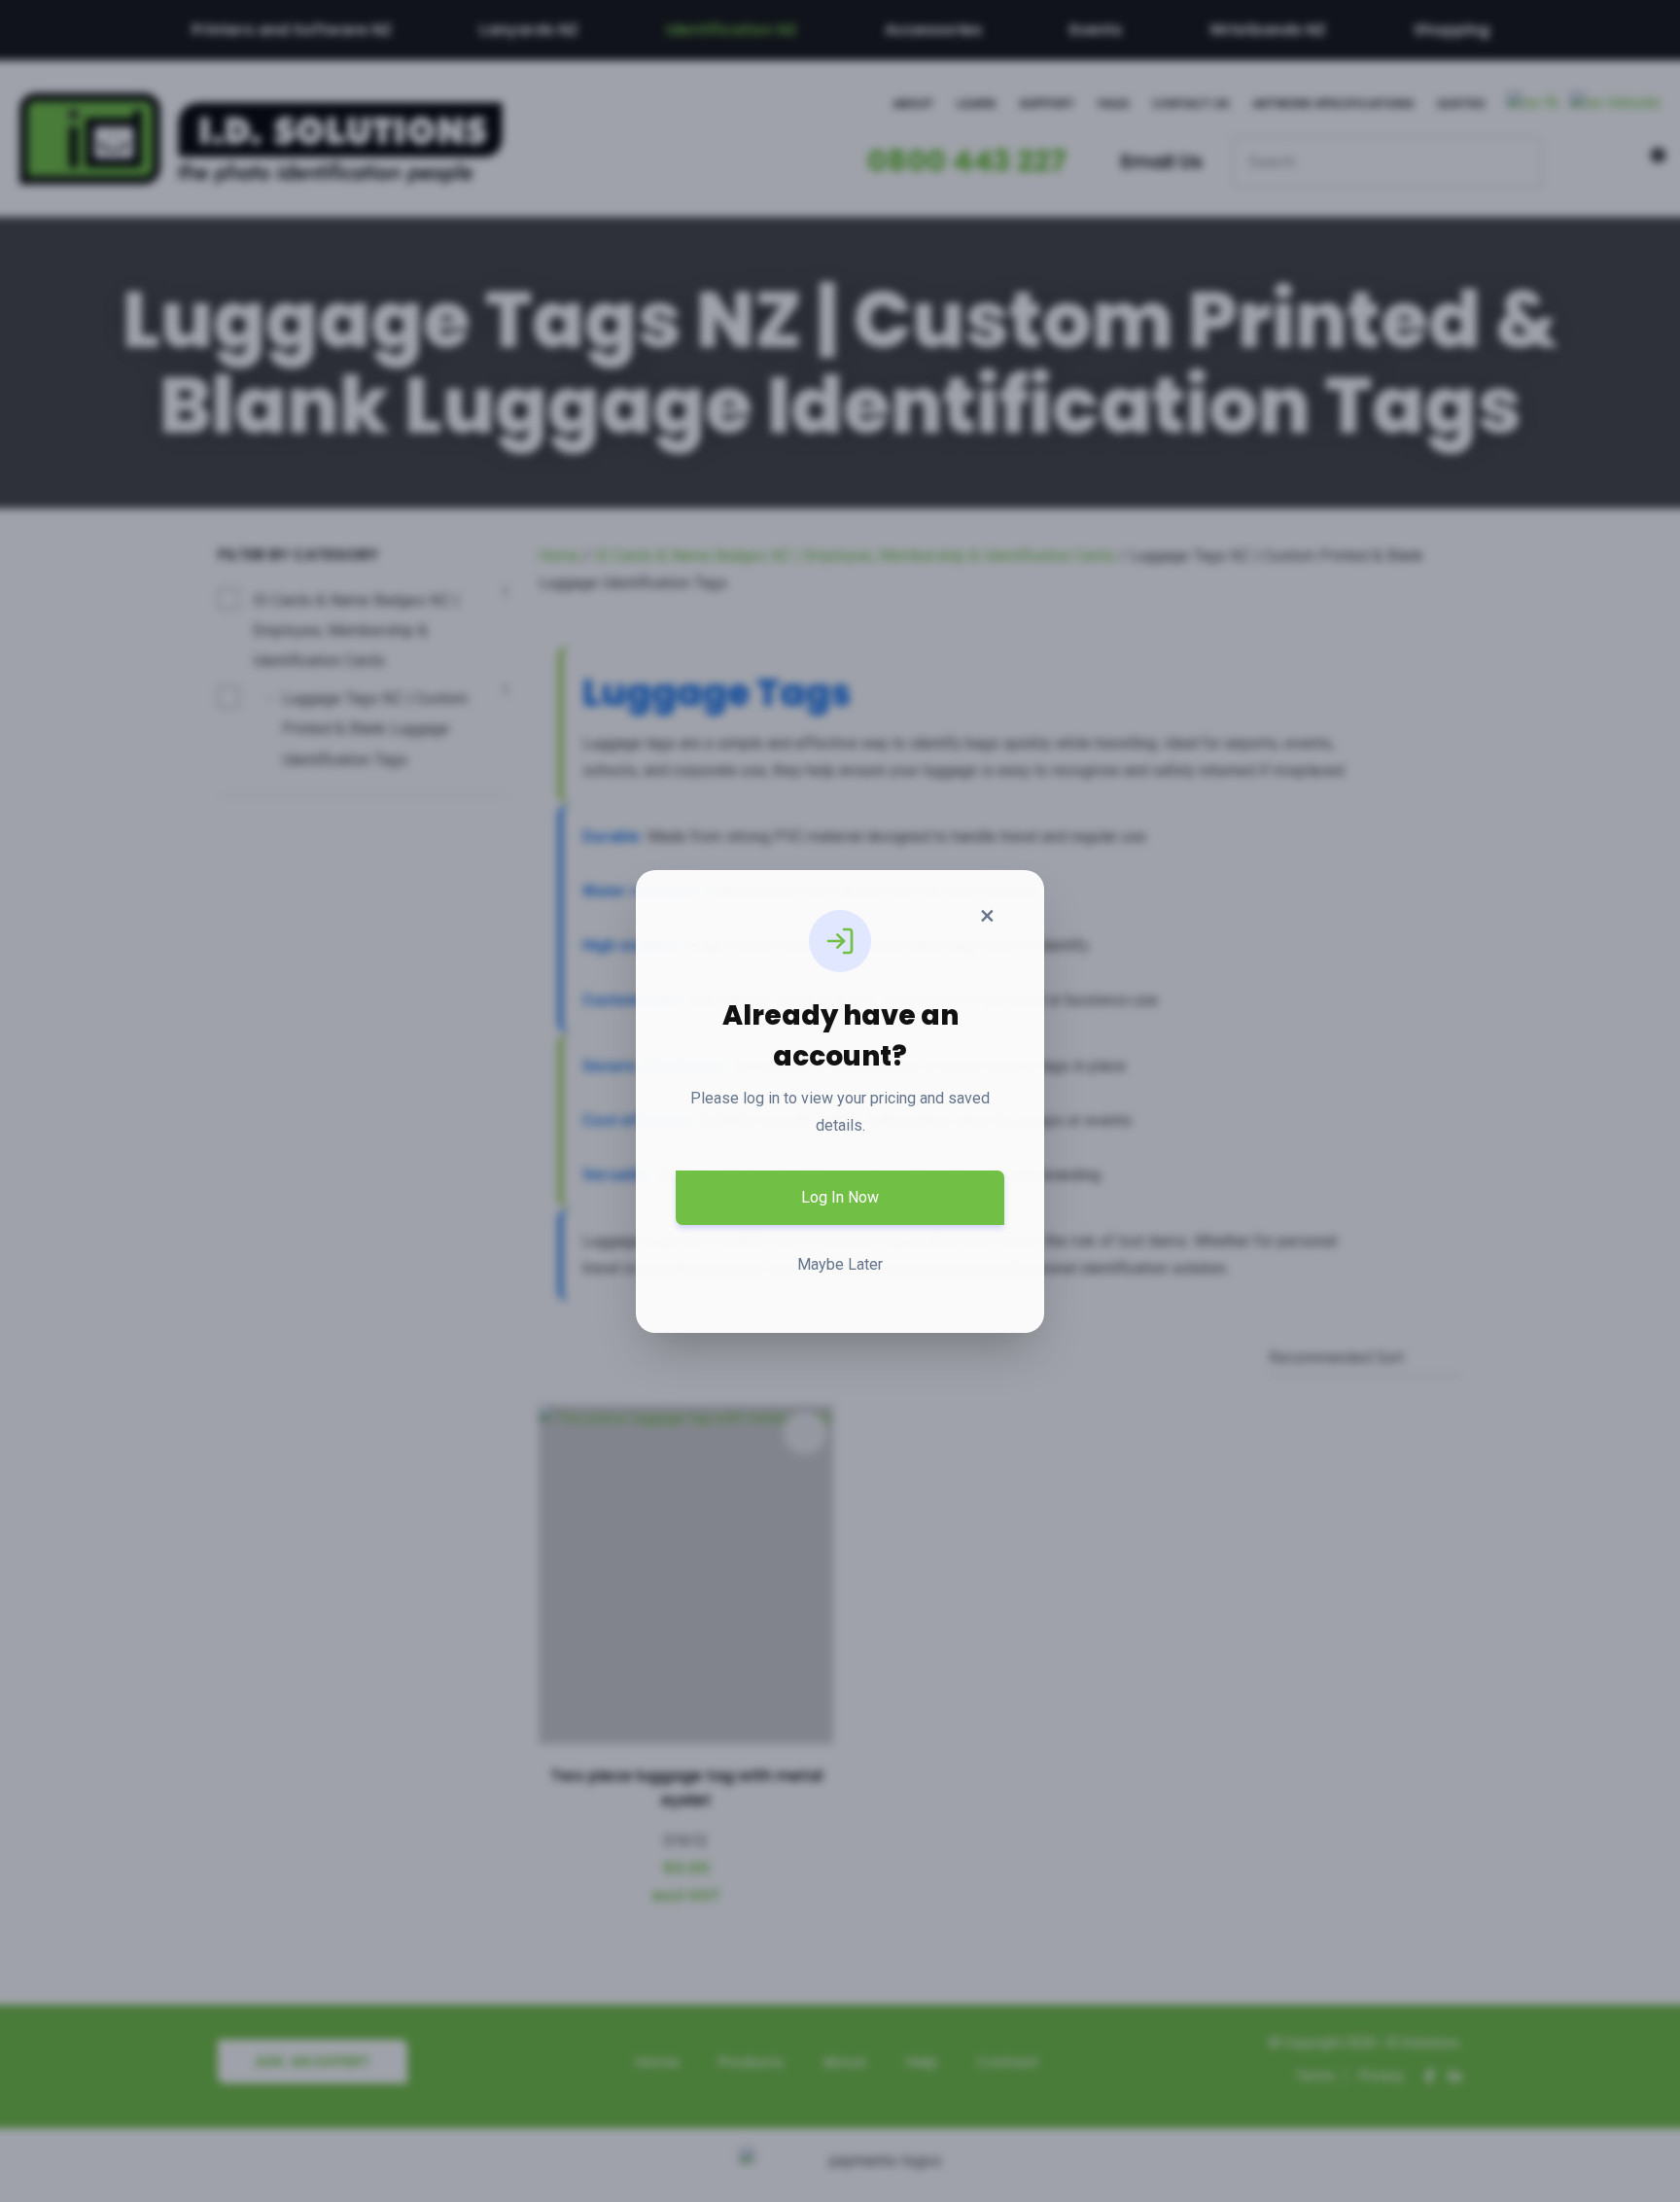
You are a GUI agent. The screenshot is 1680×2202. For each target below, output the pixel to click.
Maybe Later (840, 1264)
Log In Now (840, 1197)
